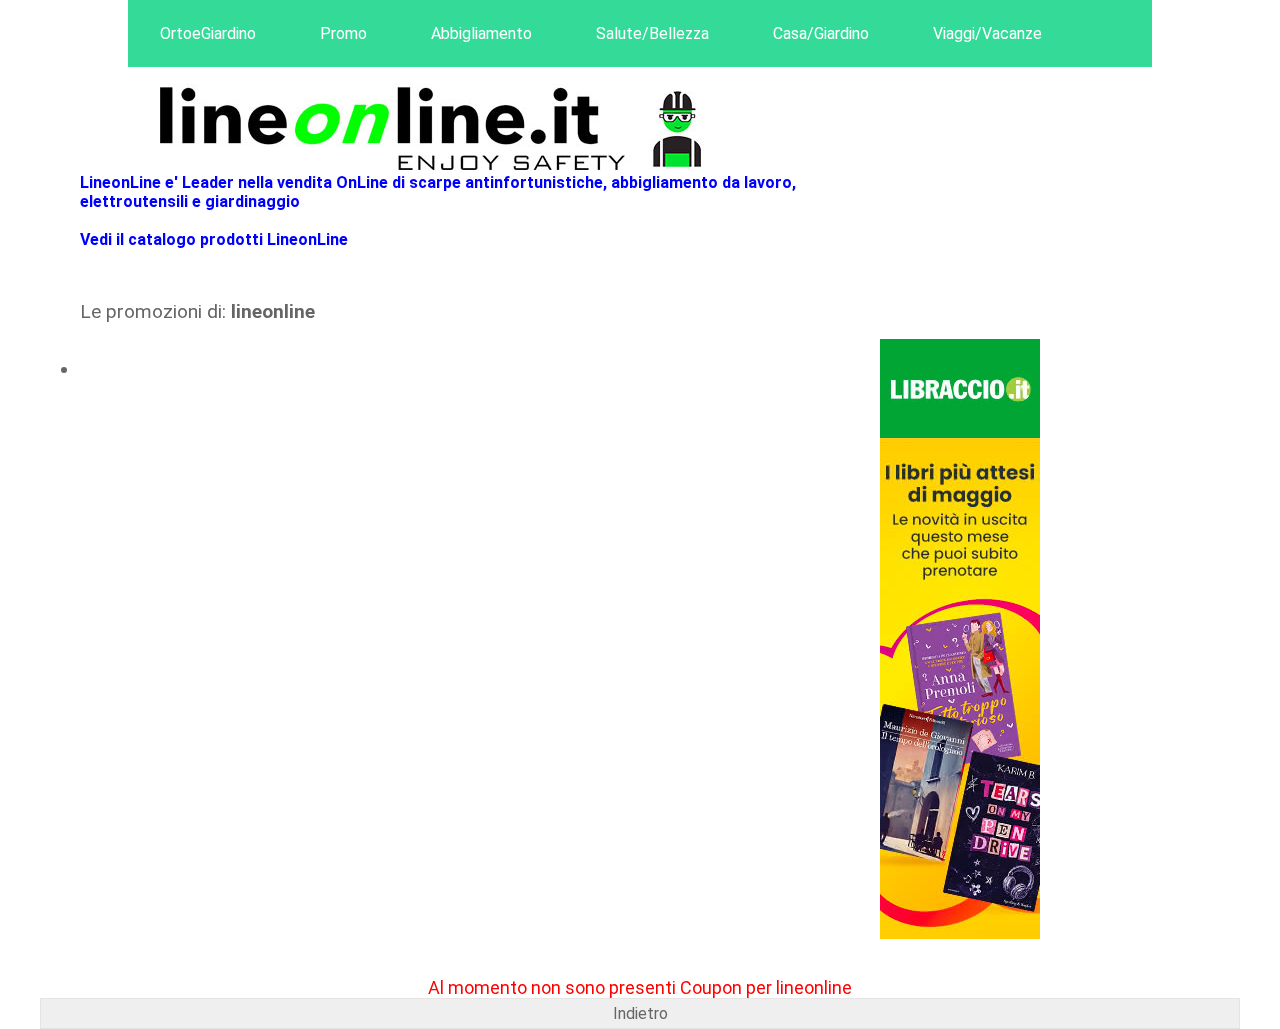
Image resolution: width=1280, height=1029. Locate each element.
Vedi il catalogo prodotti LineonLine (214, 239)
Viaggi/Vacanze (987, 33)
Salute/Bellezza (652, 33)
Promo (343, 33)
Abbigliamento (481, 33)
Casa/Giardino (821, 33)
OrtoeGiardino (208, 33)
